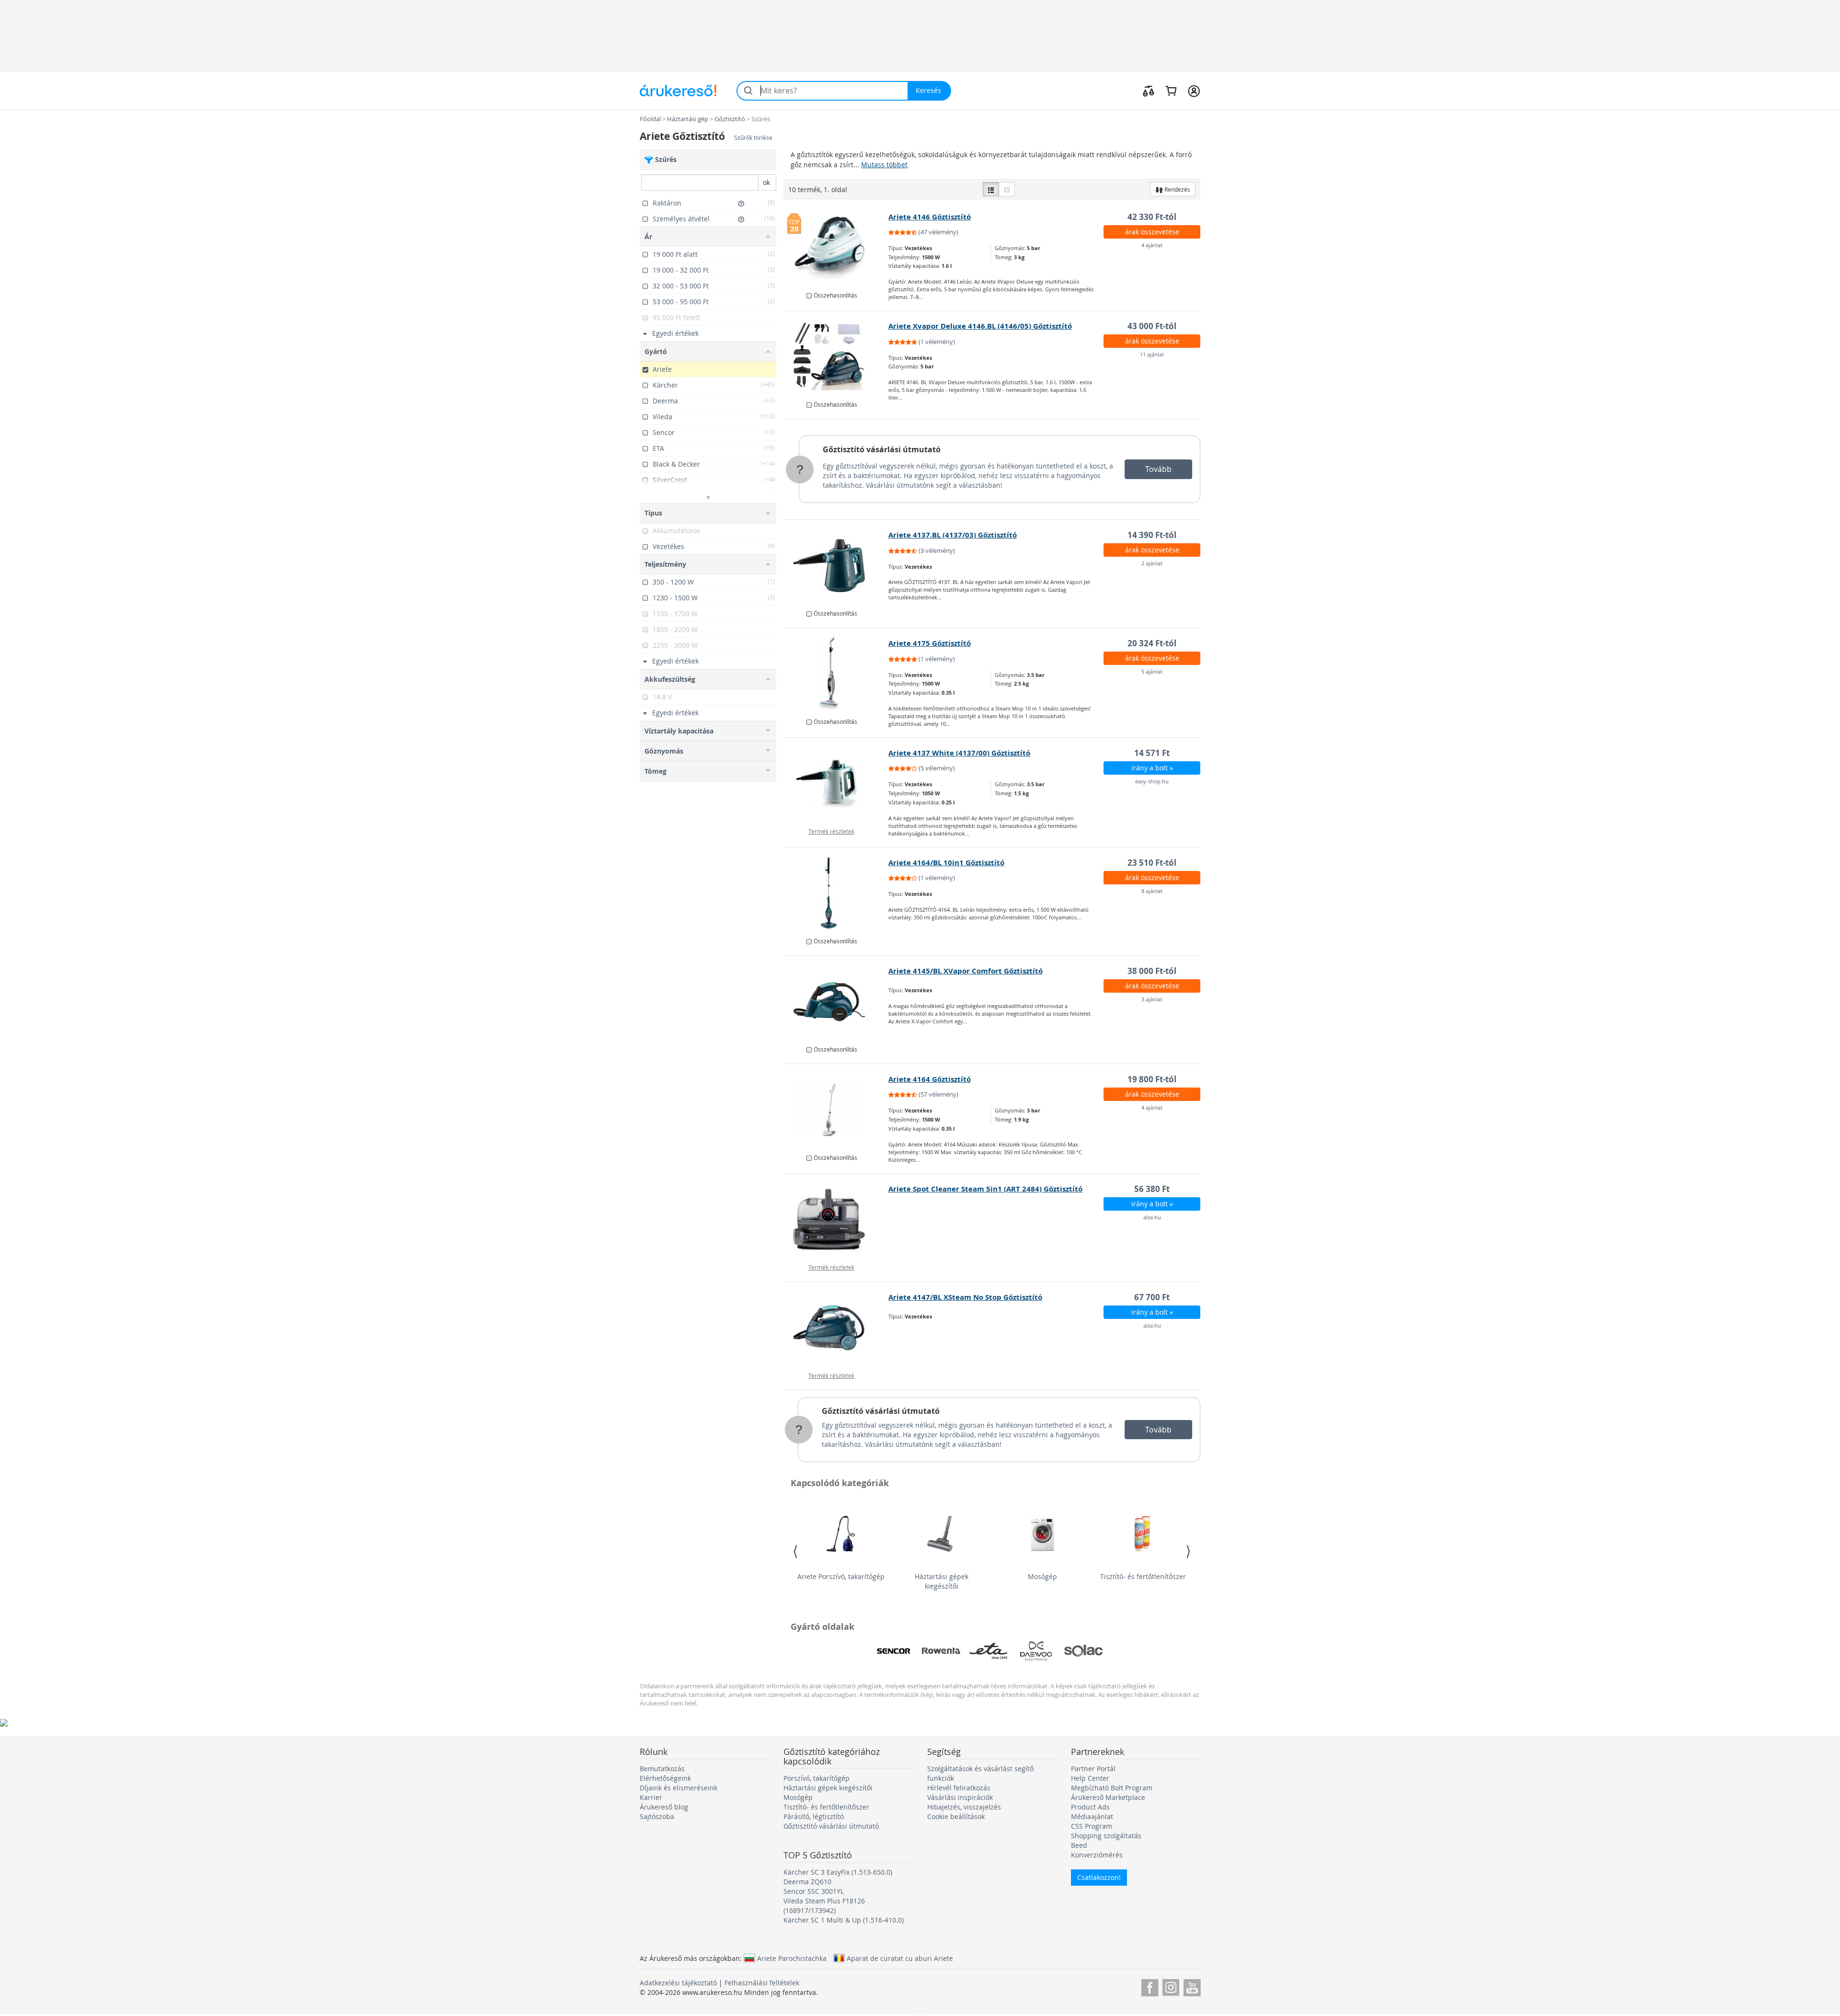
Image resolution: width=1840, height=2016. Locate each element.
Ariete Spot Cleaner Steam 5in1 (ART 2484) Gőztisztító (985, 1189)
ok (766, 182)
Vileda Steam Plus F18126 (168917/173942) (824, 1906)
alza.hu (1152, 1217)
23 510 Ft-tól (1152, 863)
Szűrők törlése (753, 138)
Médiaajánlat (1092, 1816)
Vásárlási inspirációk (960, 1797)
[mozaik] (1007, 189)
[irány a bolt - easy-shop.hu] (836, 783)
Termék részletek (831, 831)
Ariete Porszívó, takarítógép (841, 1576)
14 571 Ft (1152, 753)
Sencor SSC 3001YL (814, 1891)
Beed (1079, 1845)
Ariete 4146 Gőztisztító (930, 217)
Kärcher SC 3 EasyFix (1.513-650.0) (838, 1872)
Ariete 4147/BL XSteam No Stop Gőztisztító (965, 1297)
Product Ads (1090, 1807)
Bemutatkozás (662, 1769)
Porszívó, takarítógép (816, 1778)
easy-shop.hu (1152, 781)
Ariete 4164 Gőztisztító (930, 1079)
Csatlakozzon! (1099, 1877)
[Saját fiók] (1194, 91)
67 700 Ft (1152, 1297)
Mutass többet (884, 165)
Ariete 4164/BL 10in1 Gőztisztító (946, 863)
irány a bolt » (1152, 768)
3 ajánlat (1152, 999)
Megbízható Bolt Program (1112, 1788)
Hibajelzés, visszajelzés (964, 1807)
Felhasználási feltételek (762, 1983)
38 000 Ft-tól (1152, 971)
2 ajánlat (1152, 563)
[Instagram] (1171, 1986)
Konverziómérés (1097, 1855)
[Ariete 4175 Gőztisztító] (836, 674)
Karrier (651, 1797)
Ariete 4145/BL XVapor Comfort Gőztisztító (966, 971)
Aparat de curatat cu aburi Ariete (900, 1958)
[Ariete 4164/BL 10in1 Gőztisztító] (836, 893)
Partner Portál (1093, 1769)
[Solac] (1083, 1651)
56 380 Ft (1152, 1189)
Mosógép (1042, 1576)
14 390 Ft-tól (1152, 535)
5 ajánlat (1152, 671)
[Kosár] (1171, 91)
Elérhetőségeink (665, 1778)
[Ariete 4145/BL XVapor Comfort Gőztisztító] (836, 1001)
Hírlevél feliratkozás (959, 1788)
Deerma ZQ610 (807, 1882)
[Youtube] (1192, 1986)
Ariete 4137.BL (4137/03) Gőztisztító (953, 535)
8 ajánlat (1152, 891)
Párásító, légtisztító (814, 1816)
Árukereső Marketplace (1108, 1797)
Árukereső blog (664, 1807)
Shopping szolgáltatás (1106, 1836)
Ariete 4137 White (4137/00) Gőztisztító (959, 753)
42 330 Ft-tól (1152, 217)
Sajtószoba (657, 1816)
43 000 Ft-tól (1152, 326)
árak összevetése (1152, 232)
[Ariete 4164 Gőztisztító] (836, 1110)
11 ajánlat (1152, 354)
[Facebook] (1150, 1986)
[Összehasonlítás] (1149, 91)
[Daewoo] (1036, 1651)
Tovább (1158, 469)
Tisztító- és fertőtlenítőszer (1143, 1576)
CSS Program (1092, 1826)
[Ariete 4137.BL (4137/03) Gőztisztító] (836, 565)
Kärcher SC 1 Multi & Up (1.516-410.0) (844, 1920)
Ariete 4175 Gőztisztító (930, 643)
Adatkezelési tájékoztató (678, 1983)
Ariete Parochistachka (792, 1958)
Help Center (1090, 1778)
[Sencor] (894, 1651)
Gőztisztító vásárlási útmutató (882, 449)
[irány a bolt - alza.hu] (836, 1219)
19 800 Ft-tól (1152, 1079)
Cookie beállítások (956, 1816)
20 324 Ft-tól (1152, 643)
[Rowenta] (941, 1651)
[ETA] (989, 1651)
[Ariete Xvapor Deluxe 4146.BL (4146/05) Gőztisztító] (836, 356)
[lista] (991, 189)
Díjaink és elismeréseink (678, 1788)
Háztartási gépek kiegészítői (942, 1581)
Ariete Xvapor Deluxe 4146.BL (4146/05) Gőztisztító (980, 326)
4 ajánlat (1152, 245)
